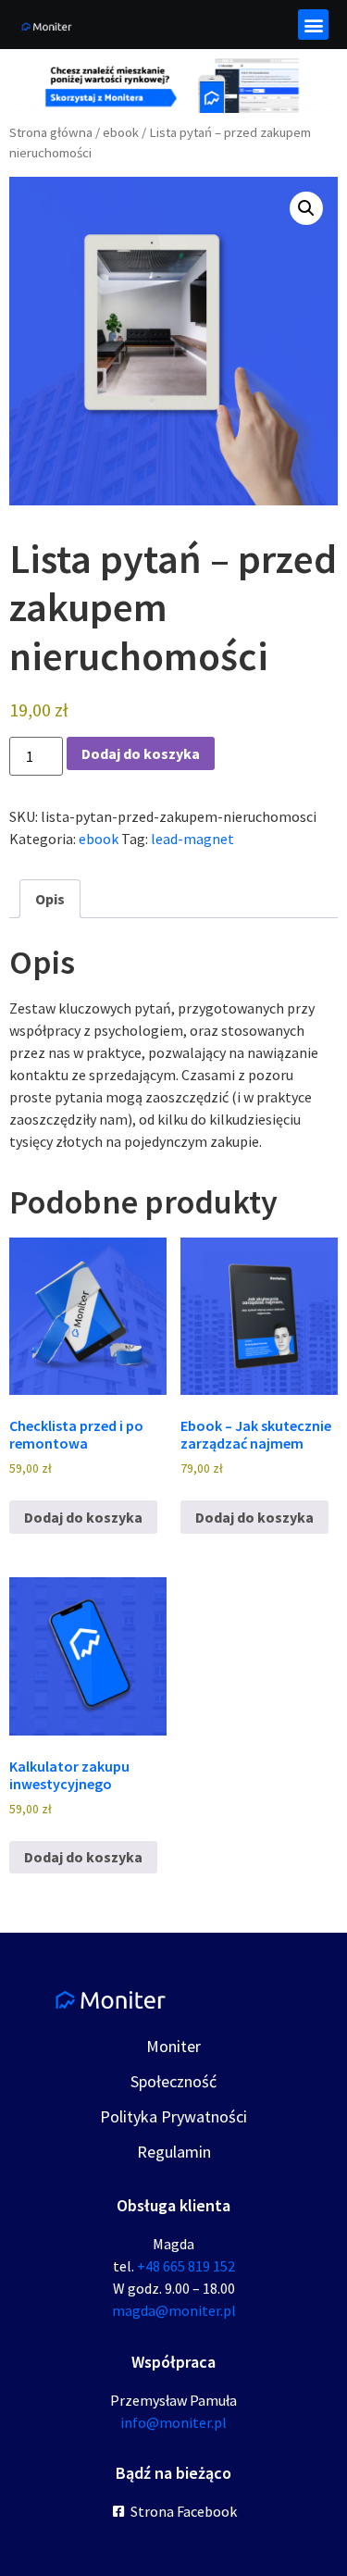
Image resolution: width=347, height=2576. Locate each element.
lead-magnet (192, 839)
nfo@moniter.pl (175, 2422)
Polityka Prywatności (173, 2116)
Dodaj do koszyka (141, 753)
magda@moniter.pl (174, 2310)
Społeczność (173, 2081)
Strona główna (51, 132)
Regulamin (174, 2152)
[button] (313, 25)
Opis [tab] (50, 899)
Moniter (173, 2046)
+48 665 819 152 (186, 2266)
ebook (121, 132)
